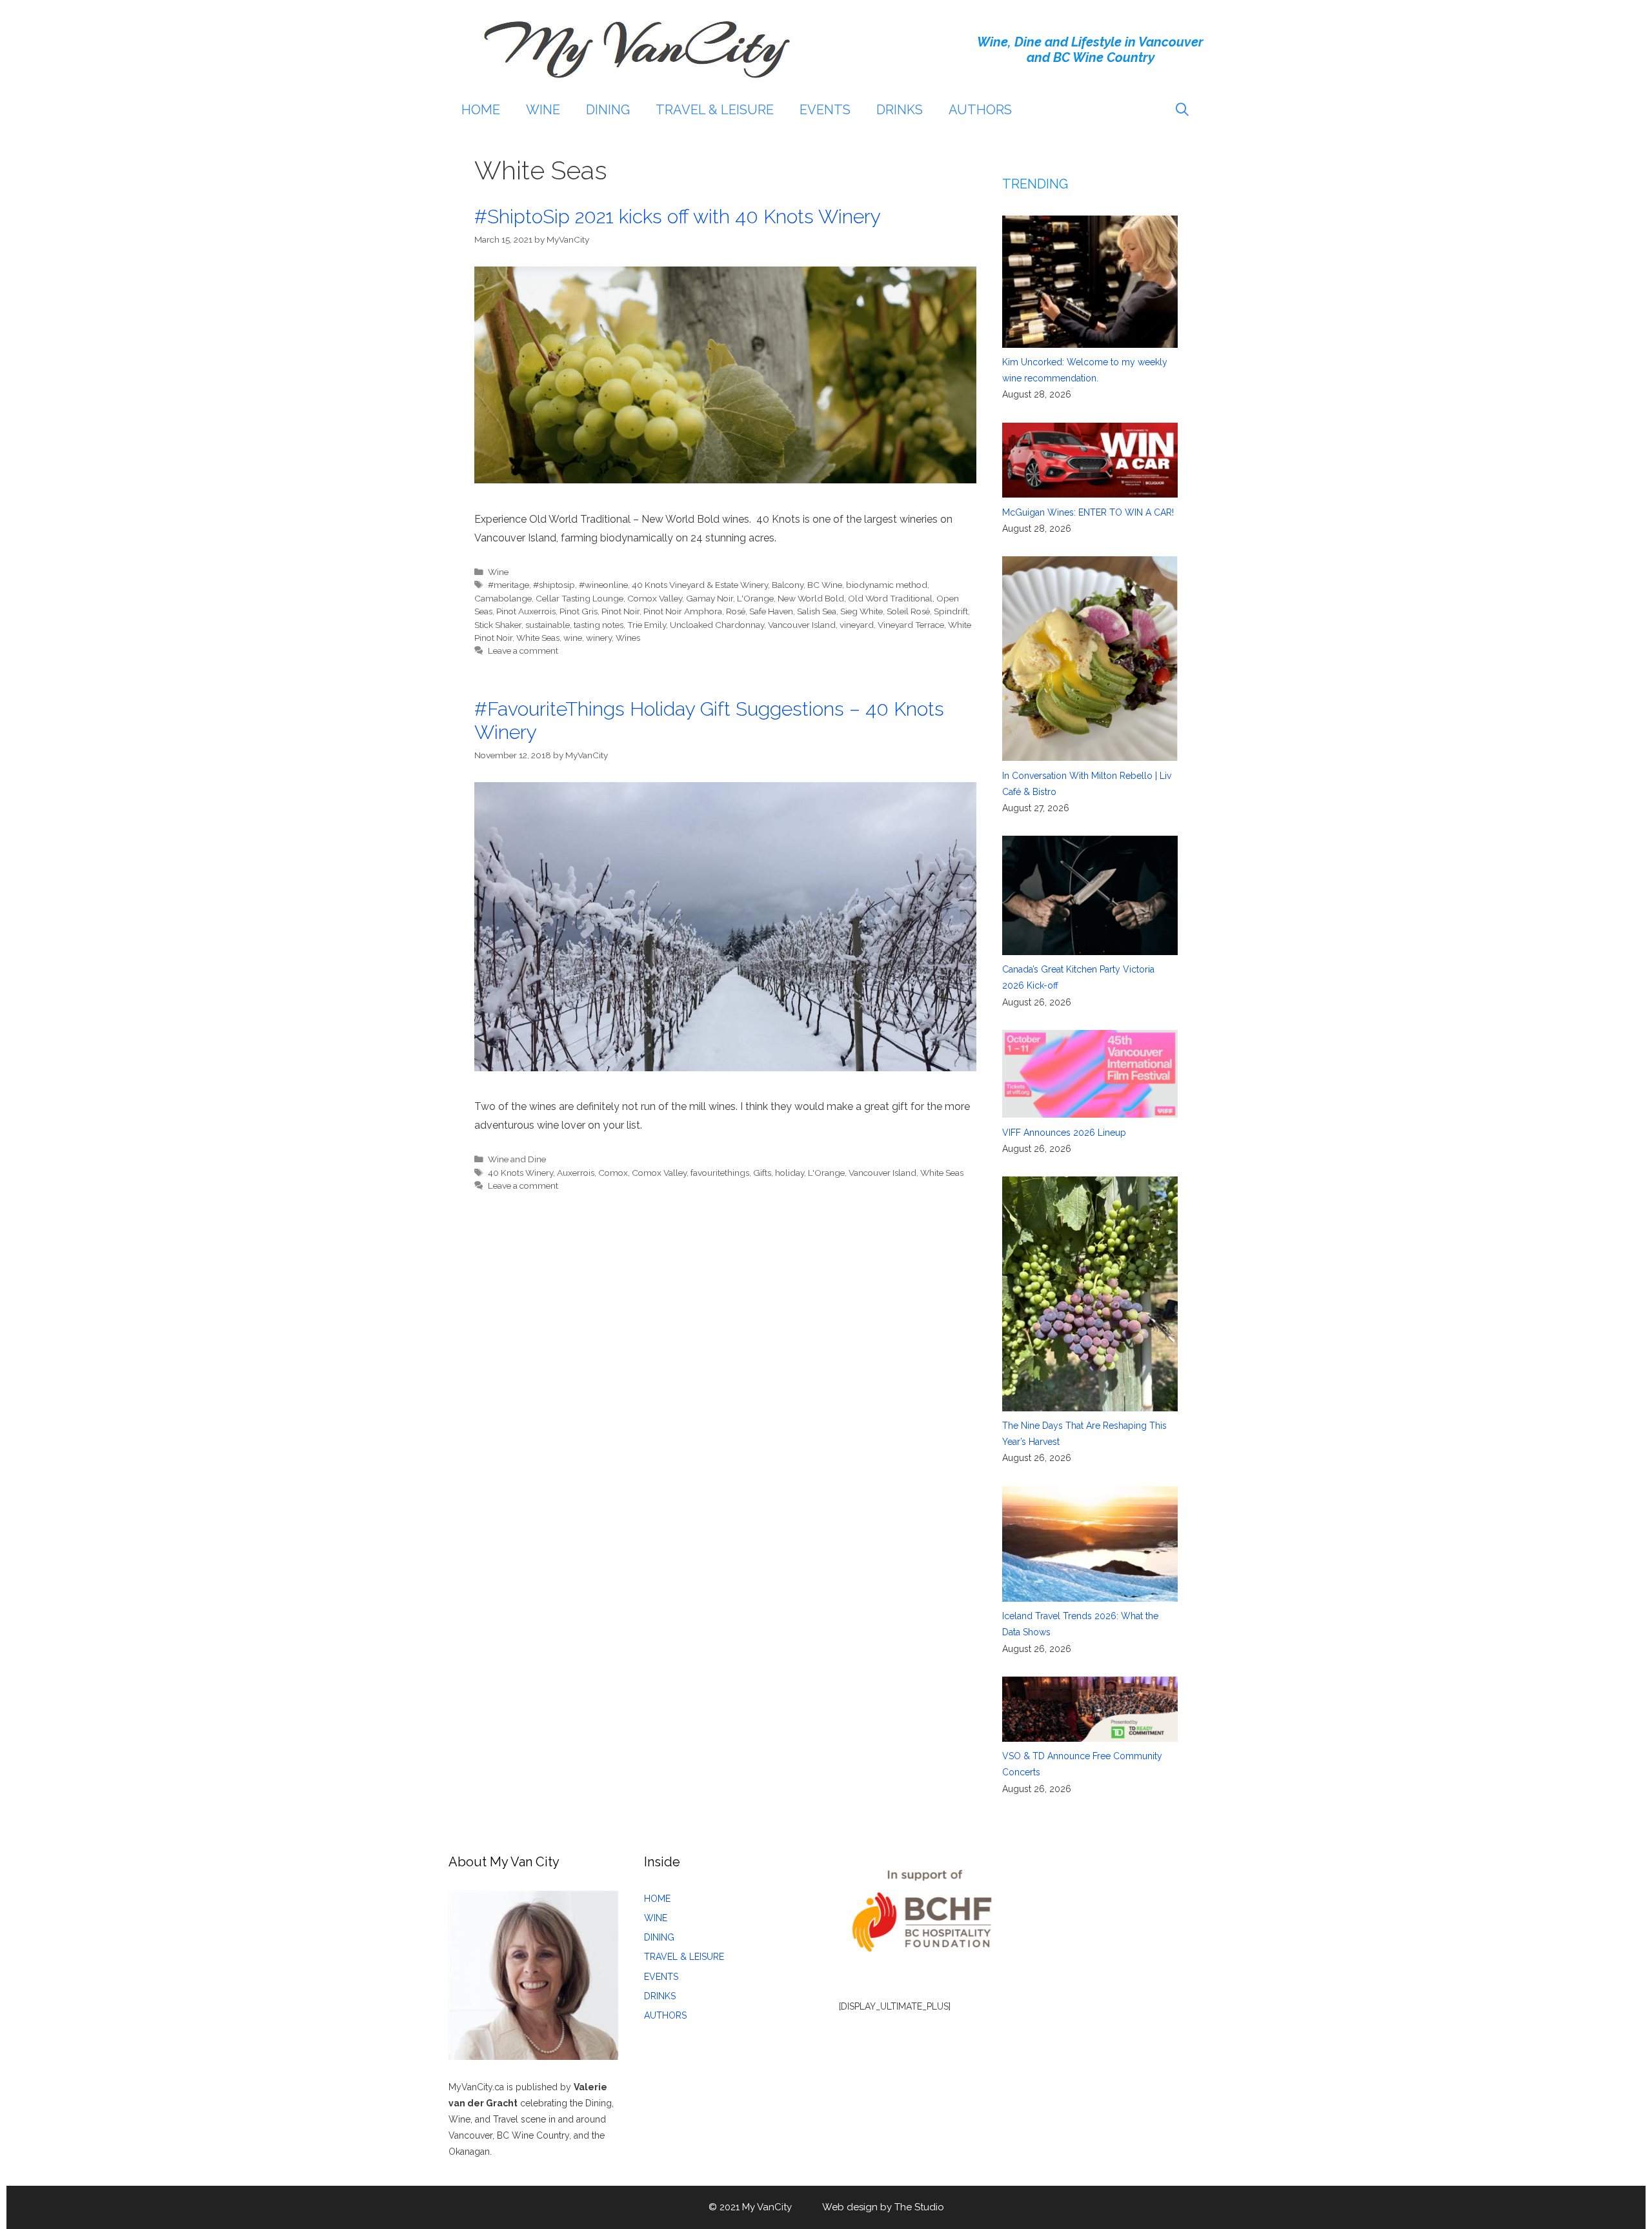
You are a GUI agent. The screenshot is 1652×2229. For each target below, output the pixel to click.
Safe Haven (771, 611)
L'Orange (755, 598)
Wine (498, 572)
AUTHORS (980, 110)
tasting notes (599, 625)
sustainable (548, 625)
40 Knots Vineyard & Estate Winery (700, 585)
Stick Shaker (498, 625)
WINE (543, 110)
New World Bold (811, 598)
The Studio (919, 2207)
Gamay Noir (710, 598)
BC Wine (825, 585)
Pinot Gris (579, 611)
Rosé (736, 611)
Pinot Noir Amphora (683, 611)
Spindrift (951, 611)
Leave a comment (523, 651)
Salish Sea (817, 611)
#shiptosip (554, 585)
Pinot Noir (620, 611)
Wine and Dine (517, 1159)
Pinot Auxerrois (526, 611)
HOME (481, 110)
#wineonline (603, 585)
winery (599, 638)
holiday (790, 1173)
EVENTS (825, 110)
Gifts (762, 1173)
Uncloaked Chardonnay (717, 625)
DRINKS (900, 110)
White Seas (538, 638)
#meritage (509, 585)
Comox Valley (655, 598)
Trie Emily (647, 625)
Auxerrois (576, 1173)
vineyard (857, 625)
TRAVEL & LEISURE (715, 110)
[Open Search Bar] (1182, 110)
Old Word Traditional (890, 598)
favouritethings (720, 1173)
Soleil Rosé (908, 611)
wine (573, 638)
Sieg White (861, 611)
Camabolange (503, 598)
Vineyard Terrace (911, 625)
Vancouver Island (802, 625)
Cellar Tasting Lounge (579, 598)
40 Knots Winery (520, 1173)
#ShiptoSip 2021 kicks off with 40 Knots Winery (678, 217)
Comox (613, 1173)
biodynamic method (887, 585)
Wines (628, 638)
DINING (608, 110)
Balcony (788, 585)
